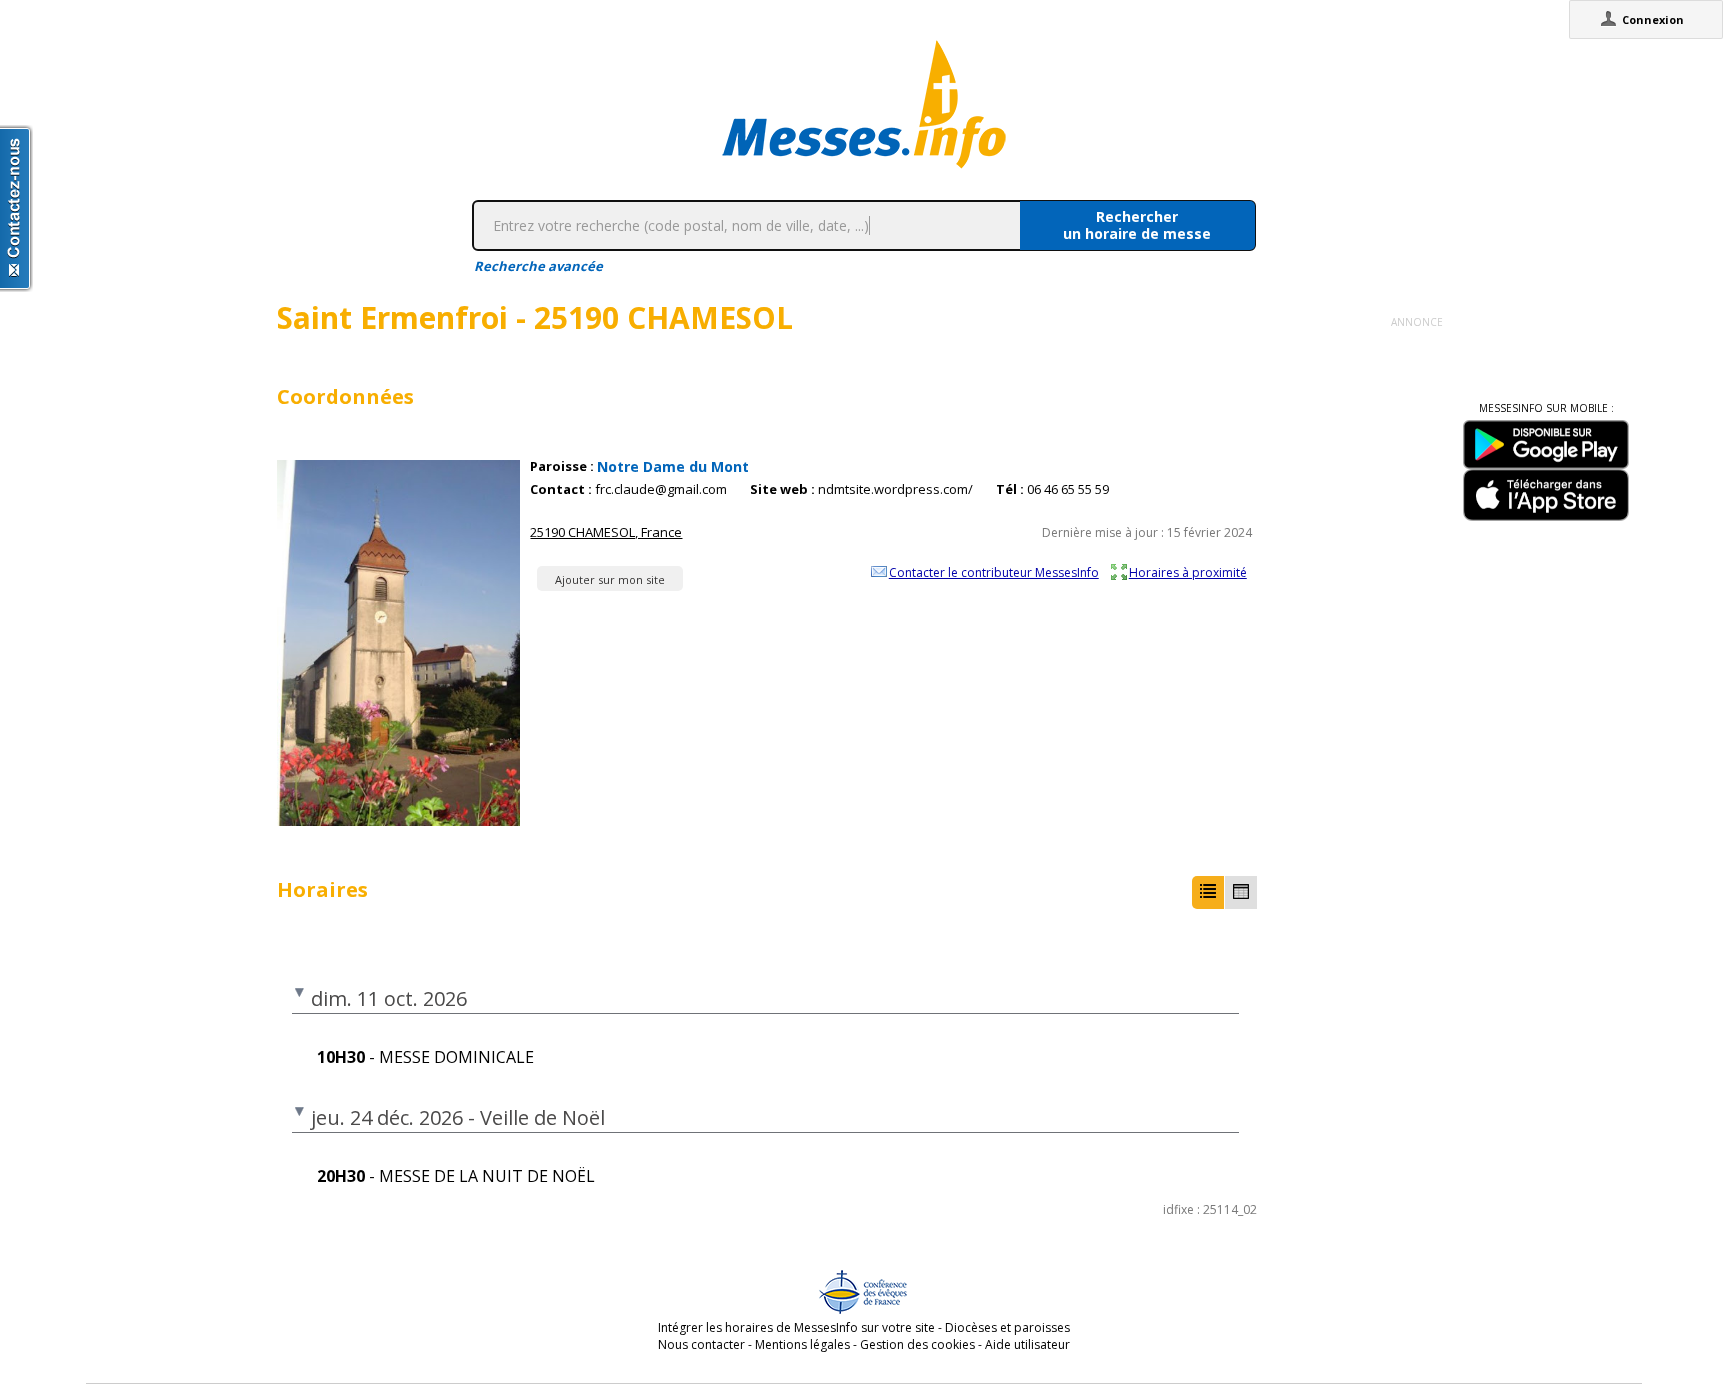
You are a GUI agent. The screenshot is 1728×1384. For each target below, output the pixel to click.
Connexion (1653, 19)
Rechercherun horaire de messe (1137, 225)
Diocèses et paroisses (1007, 1327)
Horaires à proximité (1188, 572)
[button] (1208, 892)
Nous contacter (701, 1344)
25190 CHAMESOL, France (606, 532)
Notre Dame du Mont (673, 466)
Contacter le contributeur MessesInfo (994, 572)
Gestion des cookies (917, 1344)
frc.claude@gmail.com (661, 489)
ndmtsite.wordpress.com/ (895, 489)
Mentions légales (802, 1344)
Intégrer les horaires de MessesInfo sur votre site (796, 1327)
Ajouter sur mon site (610, 579)
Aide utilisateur (1027, 1344)
